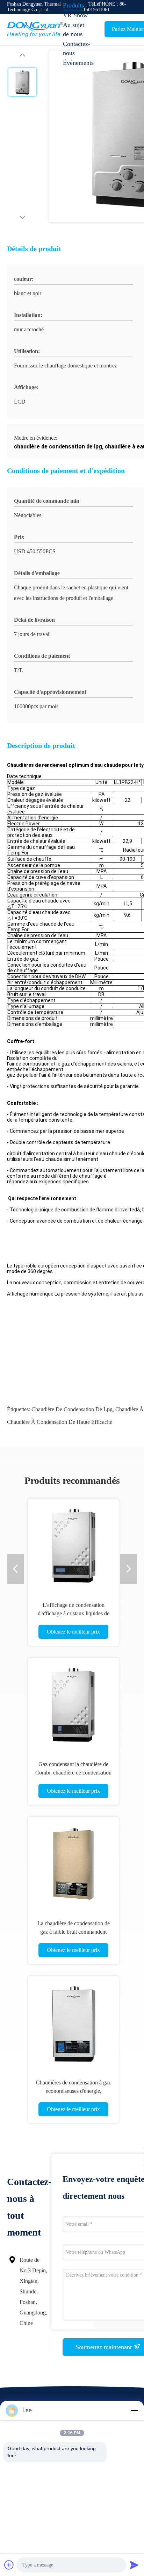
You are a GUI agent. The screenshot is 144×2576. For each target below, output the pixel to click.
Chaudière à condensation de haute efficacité (60, 1422)
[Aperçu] (35, 29)
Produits (73, 5)
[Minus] (134, 2411)
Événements (78, 63)
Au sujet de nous (74, 29)
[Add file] (9, 2565)
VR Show (75, 15)
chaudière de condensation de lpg (72, 1409)
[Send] (134, 2565)
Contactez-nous (77, 48)
